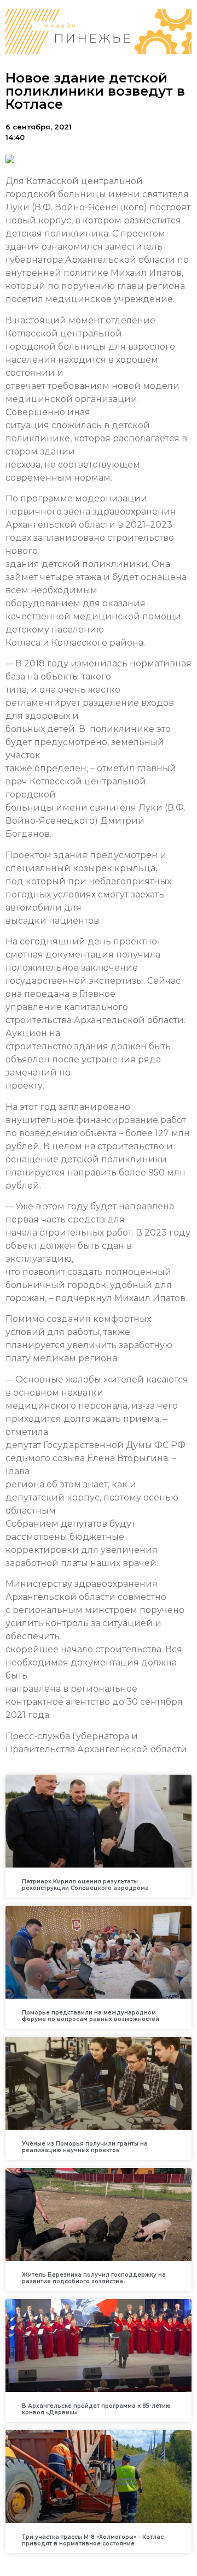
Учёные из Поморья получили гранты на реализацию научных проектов (85, 2147)
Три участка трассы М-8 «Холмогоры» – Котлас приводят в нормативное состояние (93, 2540)
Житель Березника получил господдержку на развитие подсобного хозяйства (94, 2278)
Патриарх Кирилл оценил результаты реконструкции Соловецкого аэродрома (85, 1885)
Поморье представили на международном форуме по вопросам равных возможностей (91, 2016)
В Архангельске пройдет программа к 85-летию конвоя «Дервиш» (96, 2409)
